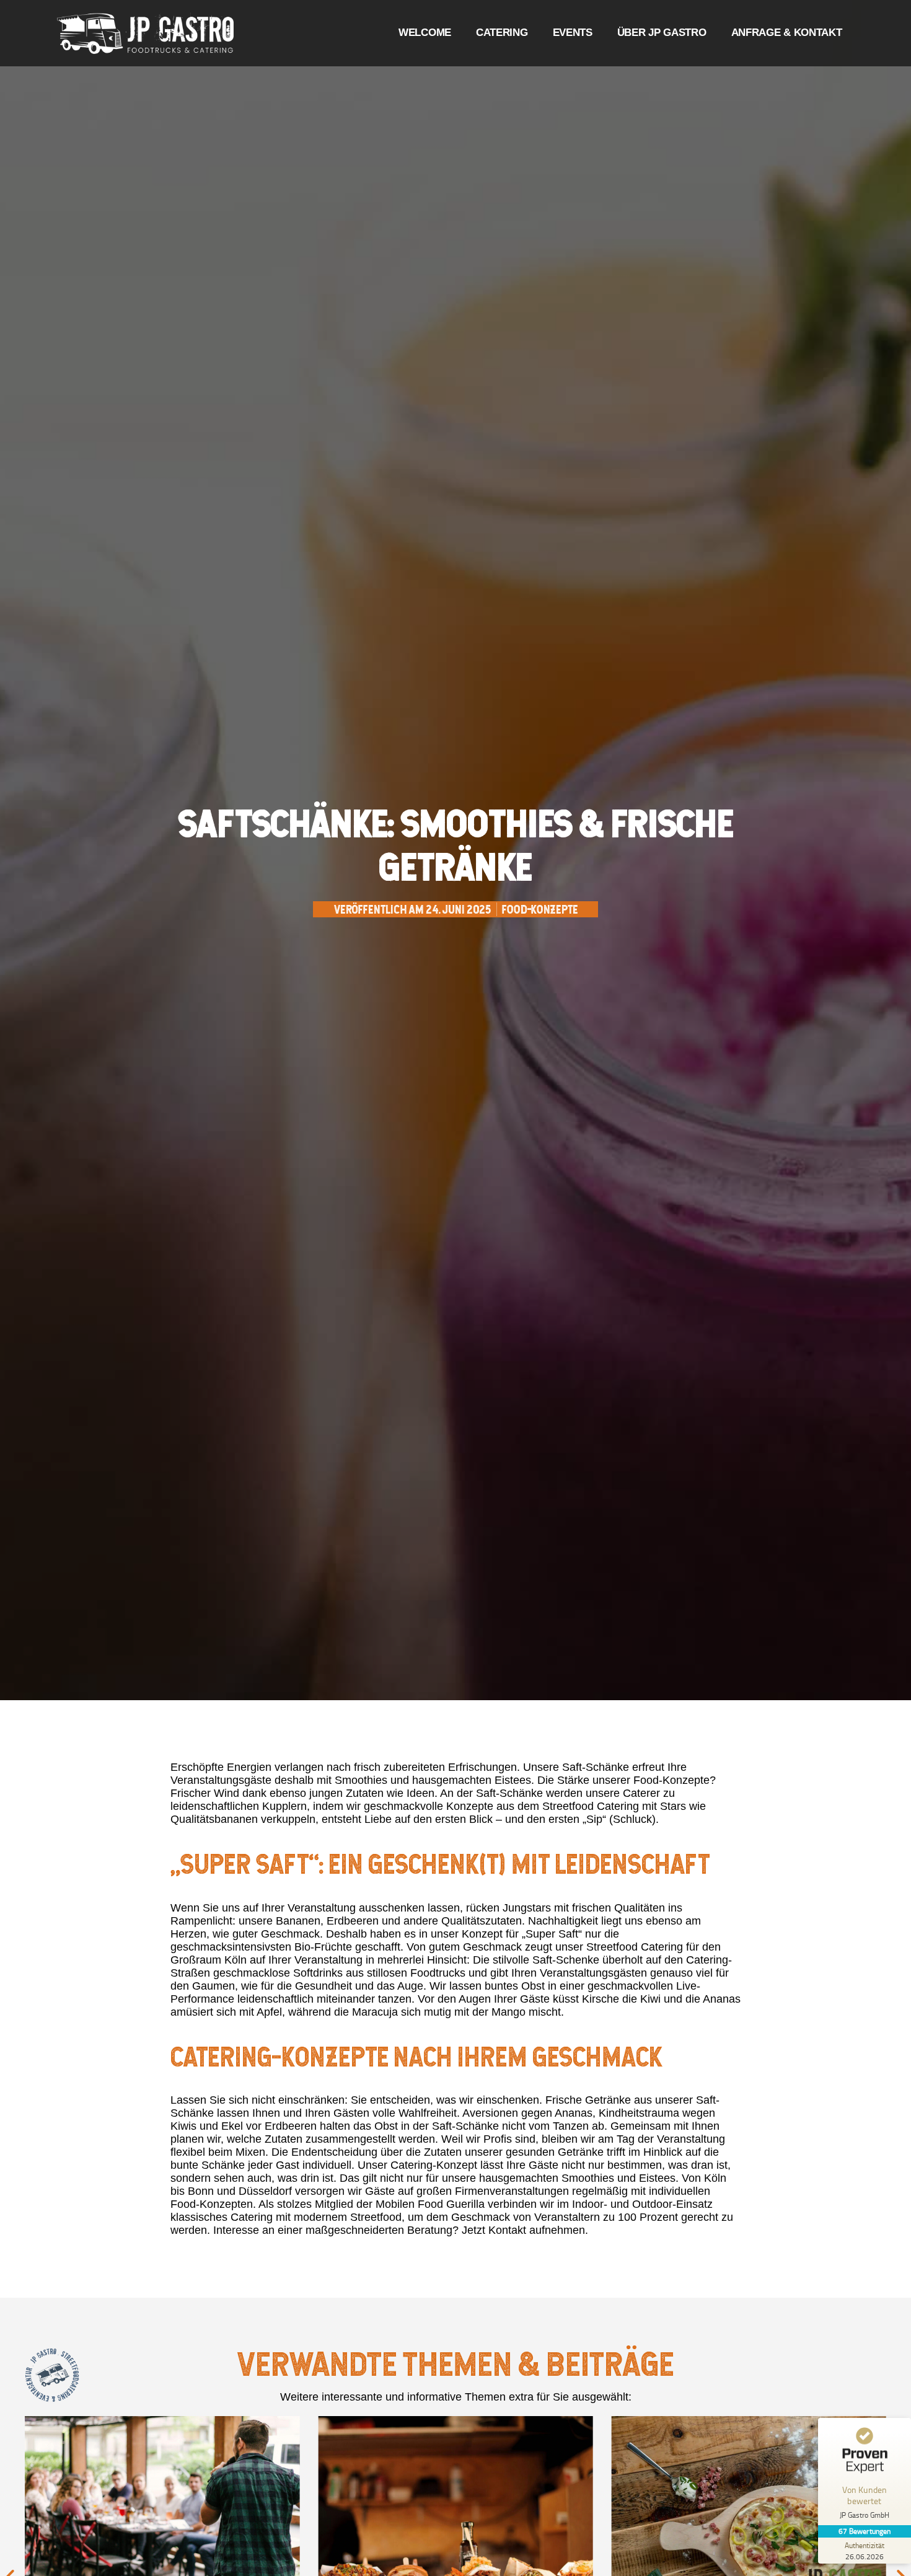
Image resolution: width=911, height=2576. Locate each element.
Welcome (425, 33)
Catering (502, 33)
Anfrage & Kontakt (787, 33)
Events (573, 33)
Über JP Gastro (662, 33)
